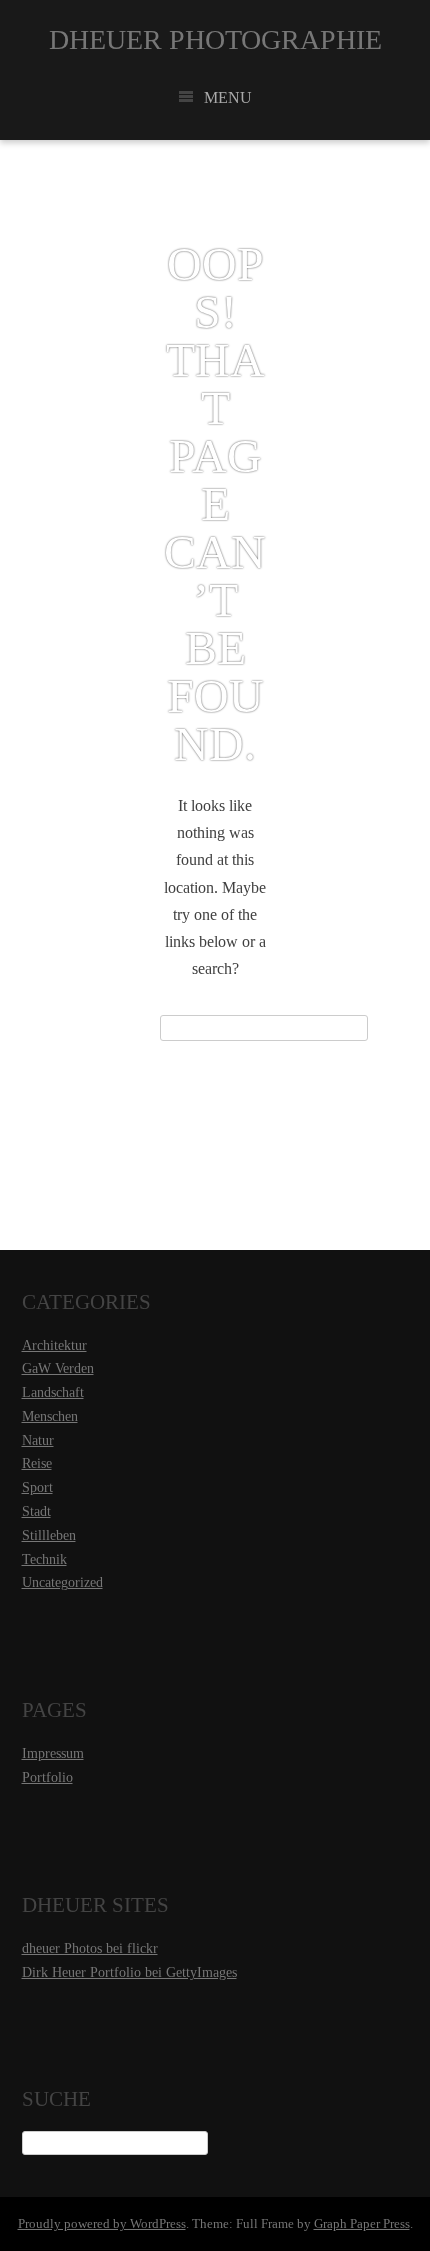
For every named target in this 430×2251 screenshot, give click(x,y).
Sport (37, 1487)
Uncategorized (62, 1582)
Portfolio (47, 1777)
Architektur (54, 1345)
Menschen (50, 1416)
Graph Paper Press (362, 2223)
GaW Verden (58, 1368)
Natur (38, 1440)
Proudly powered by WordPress (102, 2223)
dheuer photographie (215, 39)
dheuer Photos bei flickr (90, 1948)
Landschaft (53, 1392)
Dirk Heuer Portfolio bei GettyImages (129, 1972)
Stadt (36, 1511)
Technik (44, 1559)
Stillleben (49, 1535)
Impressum (53, 1753)
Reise (37, 1463)
